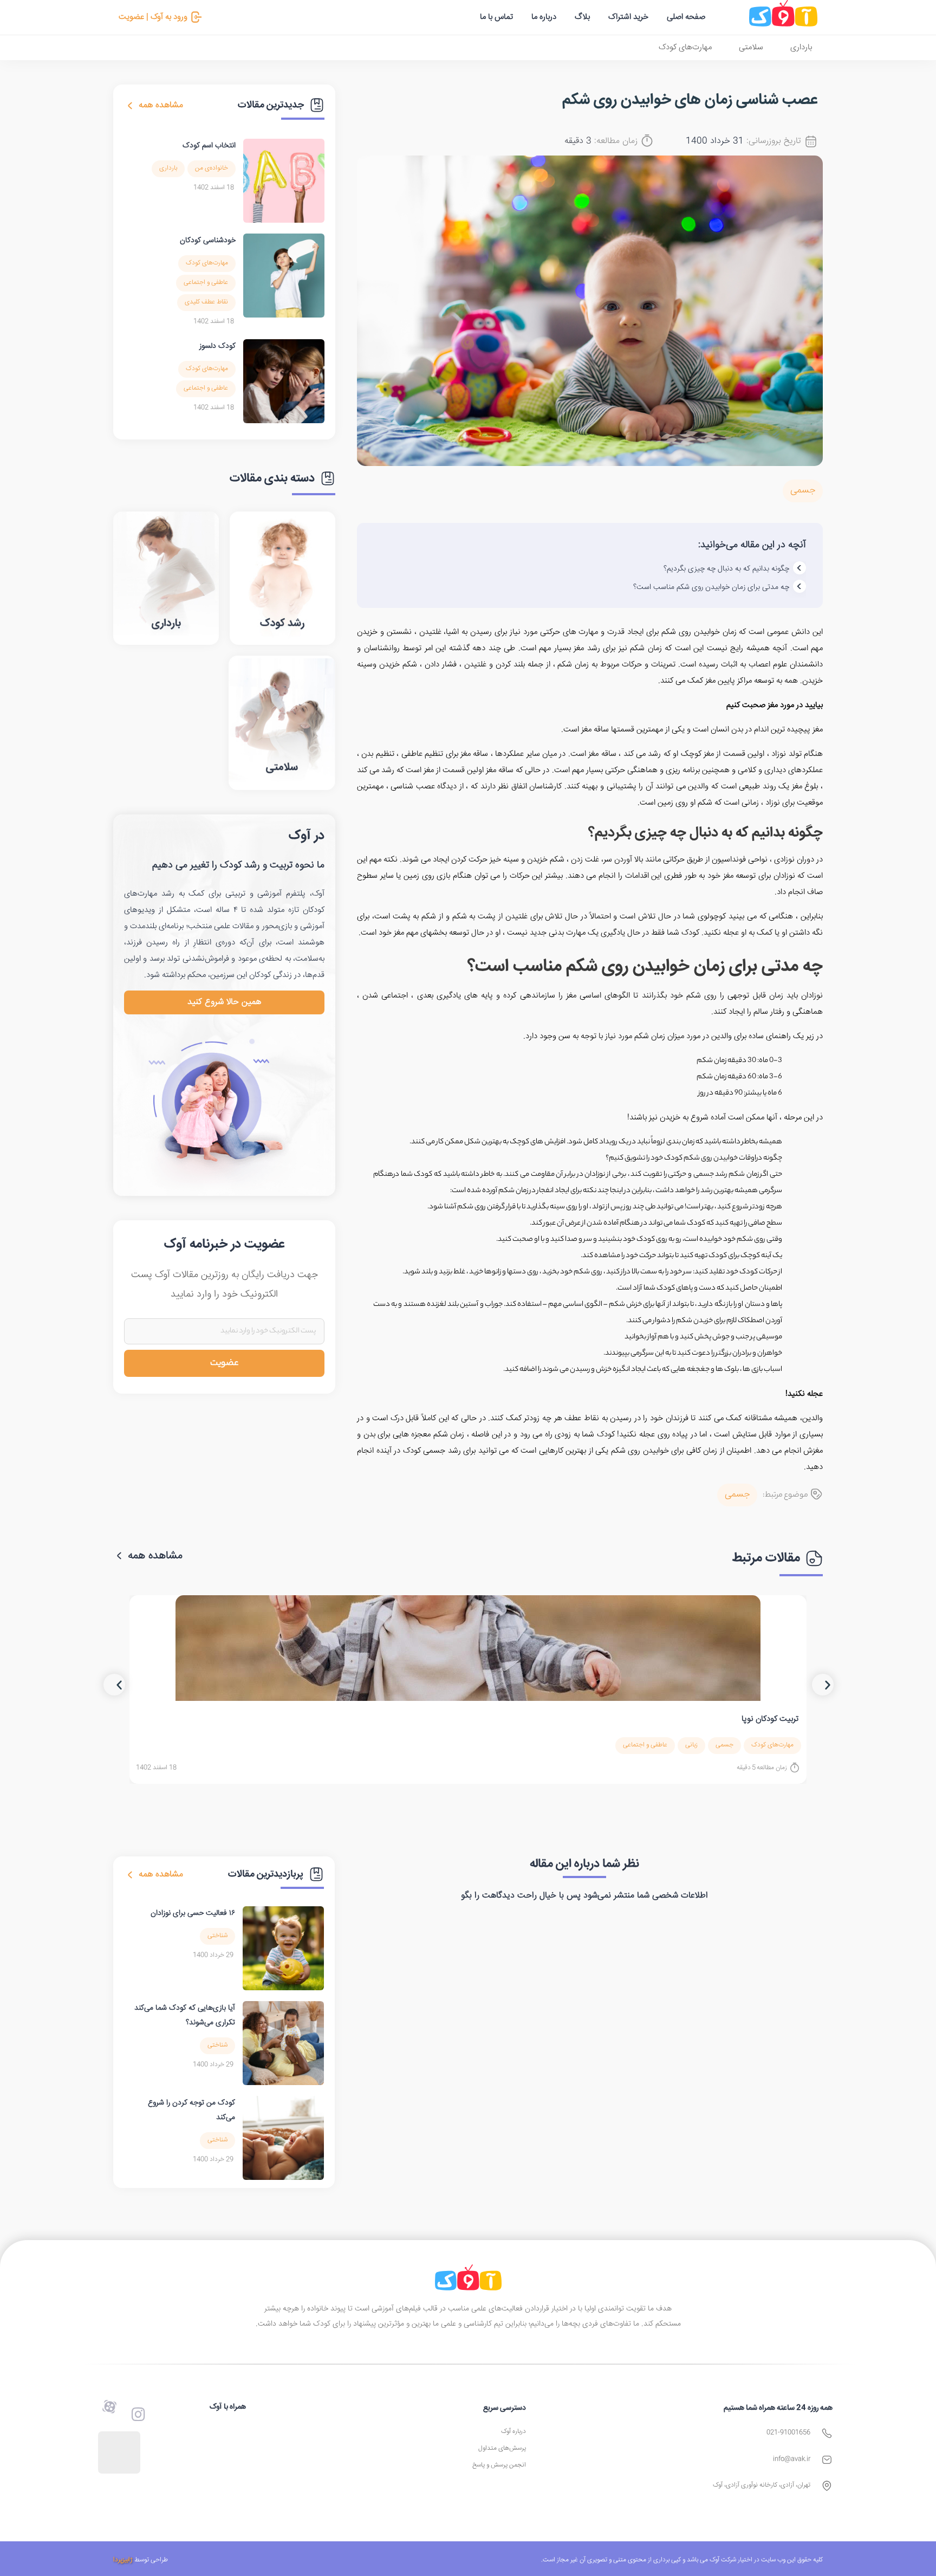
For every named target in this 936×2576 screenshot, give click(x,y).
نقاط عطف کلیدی (206, 302)
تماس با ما (496, 17)
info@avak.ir (792, 2459)
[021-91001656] (827, 2433)
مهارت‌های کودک (685, 47)
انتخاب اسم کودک (209, 146)
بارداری (801, 47)
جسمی (803, 491)
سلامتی (751, 47)
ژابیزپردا (123, 2560)
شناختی (217, 1936)
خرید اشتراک (628, 17)
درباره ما (544, 17)
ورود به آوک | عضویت (153, 17)
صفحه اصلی (686, 17)
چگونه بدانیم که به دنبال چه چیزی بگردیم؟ (726, 569)
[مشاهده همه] (130, 106)
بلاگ (582, 17)
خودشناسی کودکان (208, 241)
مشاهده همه (161, 105)
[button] (114, 1685)
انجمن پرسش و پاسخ (499, 2465)
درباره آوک (513, 2432)
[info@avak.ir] (827, 2460)
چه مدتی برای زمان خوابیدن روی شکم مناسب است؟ (711, 587)
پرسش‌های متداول (502, 2448)
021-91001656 (788, 2433)
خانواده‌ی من (212, 168)
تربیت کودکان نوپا (770, 1719)
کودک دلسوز (217, 346)
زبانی (691, 1745)
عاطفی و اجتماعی (206, 283)
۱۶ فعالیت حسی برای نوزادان (193, 1913)
